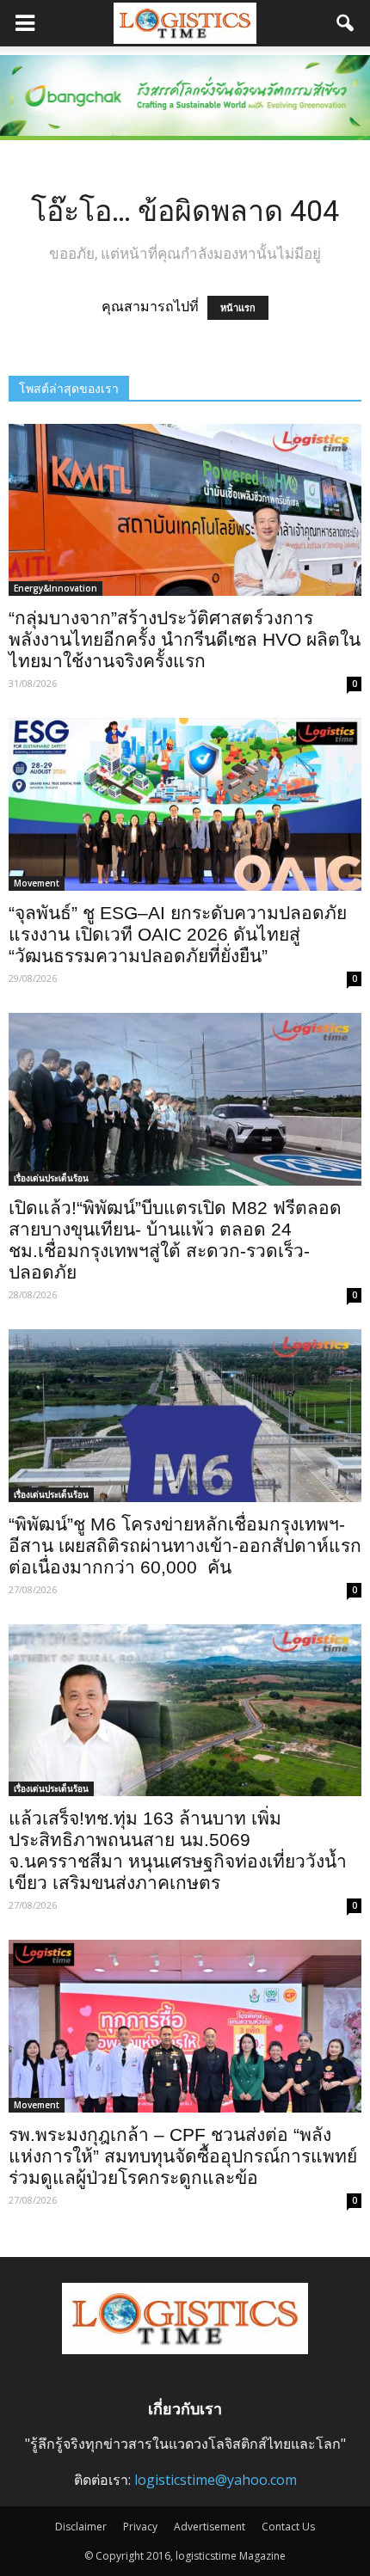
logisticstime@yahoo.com (216, 2480)
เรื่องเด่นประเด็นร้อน (51, 1178)
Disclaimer (81, 2527)
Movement (37, 883)
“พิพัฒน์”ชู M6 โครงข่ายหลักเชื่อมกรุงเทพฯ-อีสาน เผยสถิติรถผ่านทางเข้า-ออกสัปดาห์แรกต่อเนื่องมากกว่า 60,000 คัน (185, 1546)
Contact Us (288, 2527)
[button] (346, 23)
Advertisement (210, 2527)
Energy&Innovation (55, 588)
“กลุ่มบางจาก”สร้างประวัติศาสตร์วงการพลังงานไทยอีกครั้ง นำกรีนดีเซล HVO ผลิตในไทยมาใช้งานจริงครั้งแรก (185, 639)
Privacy (140, 2527)
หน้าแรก (238, 308)
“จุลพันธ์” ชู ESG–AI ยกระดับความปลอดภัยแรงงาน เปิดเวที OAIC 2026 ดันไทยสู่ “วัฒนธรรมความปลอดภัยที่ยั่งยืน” (178, 934)
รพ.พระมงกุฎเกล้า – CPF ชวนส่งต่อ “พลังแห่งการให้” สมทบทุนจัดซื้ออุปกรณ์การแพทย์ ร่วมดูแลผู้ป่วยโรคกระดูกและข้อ (183, 2156)
